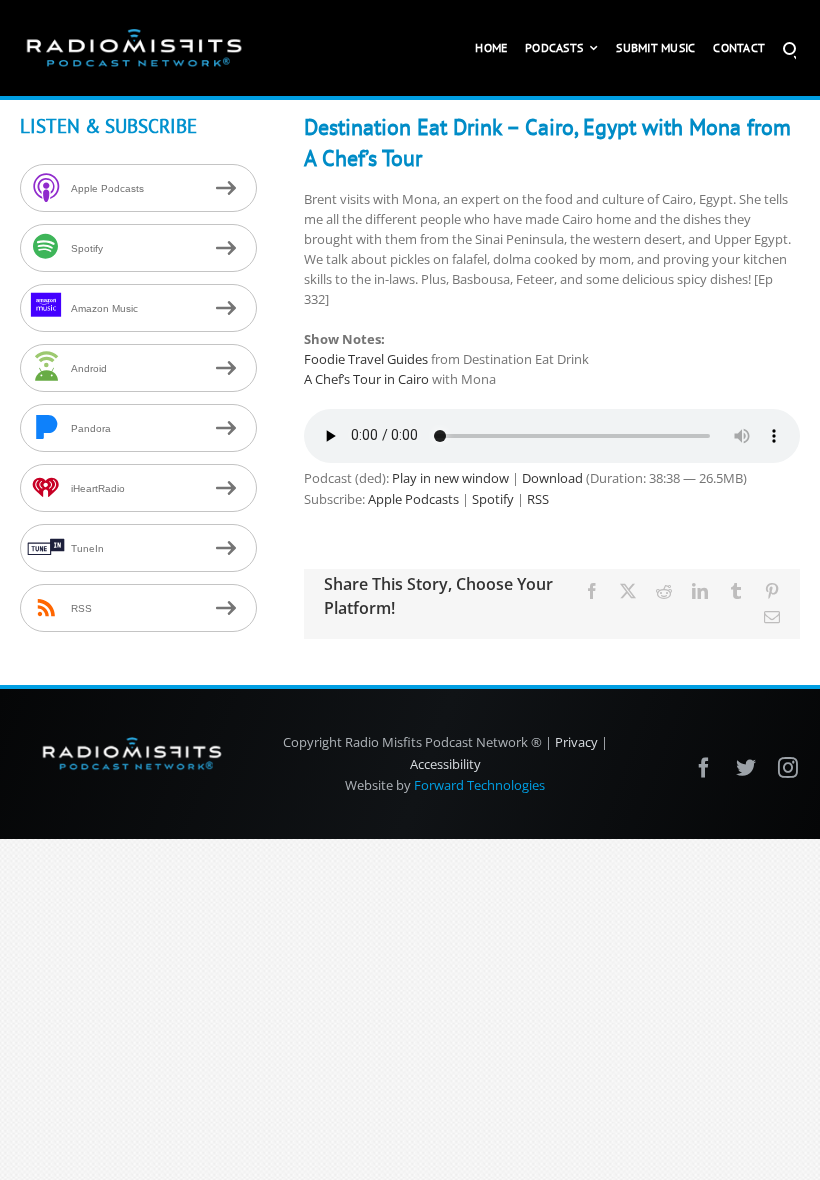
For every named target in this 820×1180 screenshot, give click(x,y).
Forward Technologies (479, 785)
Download (552, 478)
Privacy (576, 742)
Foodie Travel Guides (366, 359)
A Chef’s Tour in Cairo (366, 379)
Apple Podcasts (413, 499)
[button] (789, 48)
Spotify (493, 499)
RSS (538, 499)
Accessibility (445, 764)
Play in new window (450, 478)
